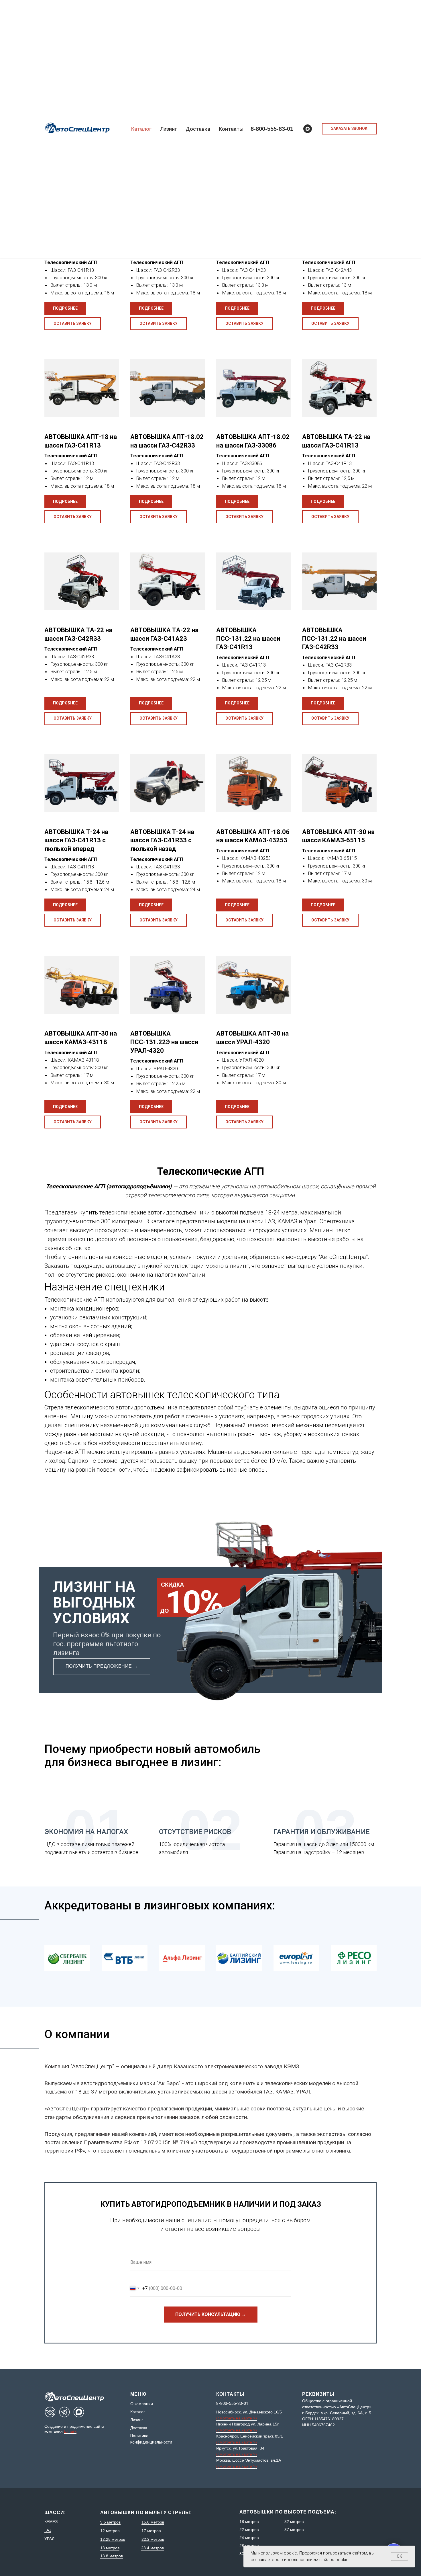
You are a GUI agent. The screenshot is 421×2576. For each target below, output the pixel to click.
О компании (142, 2404)
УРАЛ (49, 2539)
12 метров (110, 2531)
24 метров (249, 2538)
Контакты (231, 129)
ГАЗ (48, 2530)
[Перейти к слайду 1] (210, 1985)
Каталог (141, 129)
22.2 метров (153, 2539)
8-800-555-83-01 (272, 129)
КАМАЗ (51, 2522)
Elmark (70, 2431)
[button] (349, 129)
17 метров (151, 2531)
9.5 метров (110, 2522)
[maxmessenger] (308, 129)
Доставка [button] (198, 129)
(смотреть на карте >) (237, 2418)
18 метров (249, 2522)
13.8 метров (112, 2556)
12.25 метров (113, 2539)
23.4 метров (153, 2548)
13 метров (110, 2548)
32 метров (294, 2522)
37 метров (294, 2530)
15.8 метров (153, 2522)
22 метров (249, 2530)
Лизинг (169, 129)
